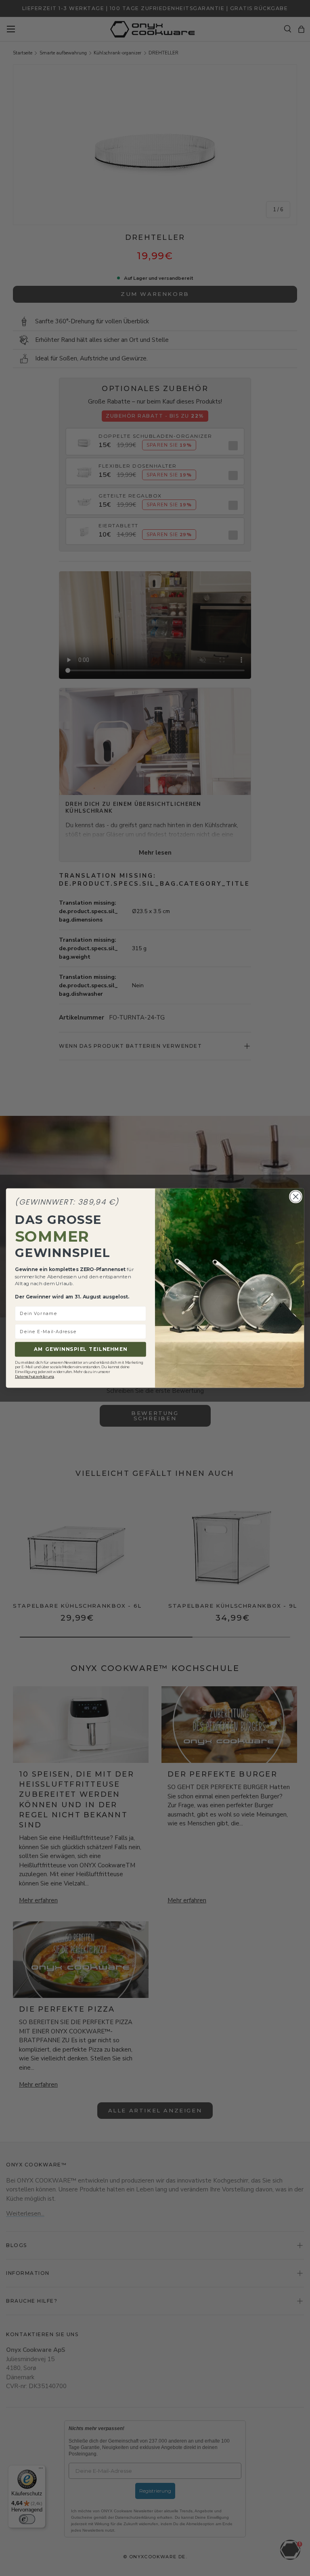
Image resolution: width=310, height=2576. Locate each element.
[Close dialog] (296, 1196)
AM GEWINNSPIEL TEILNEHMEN (81, 1349)
